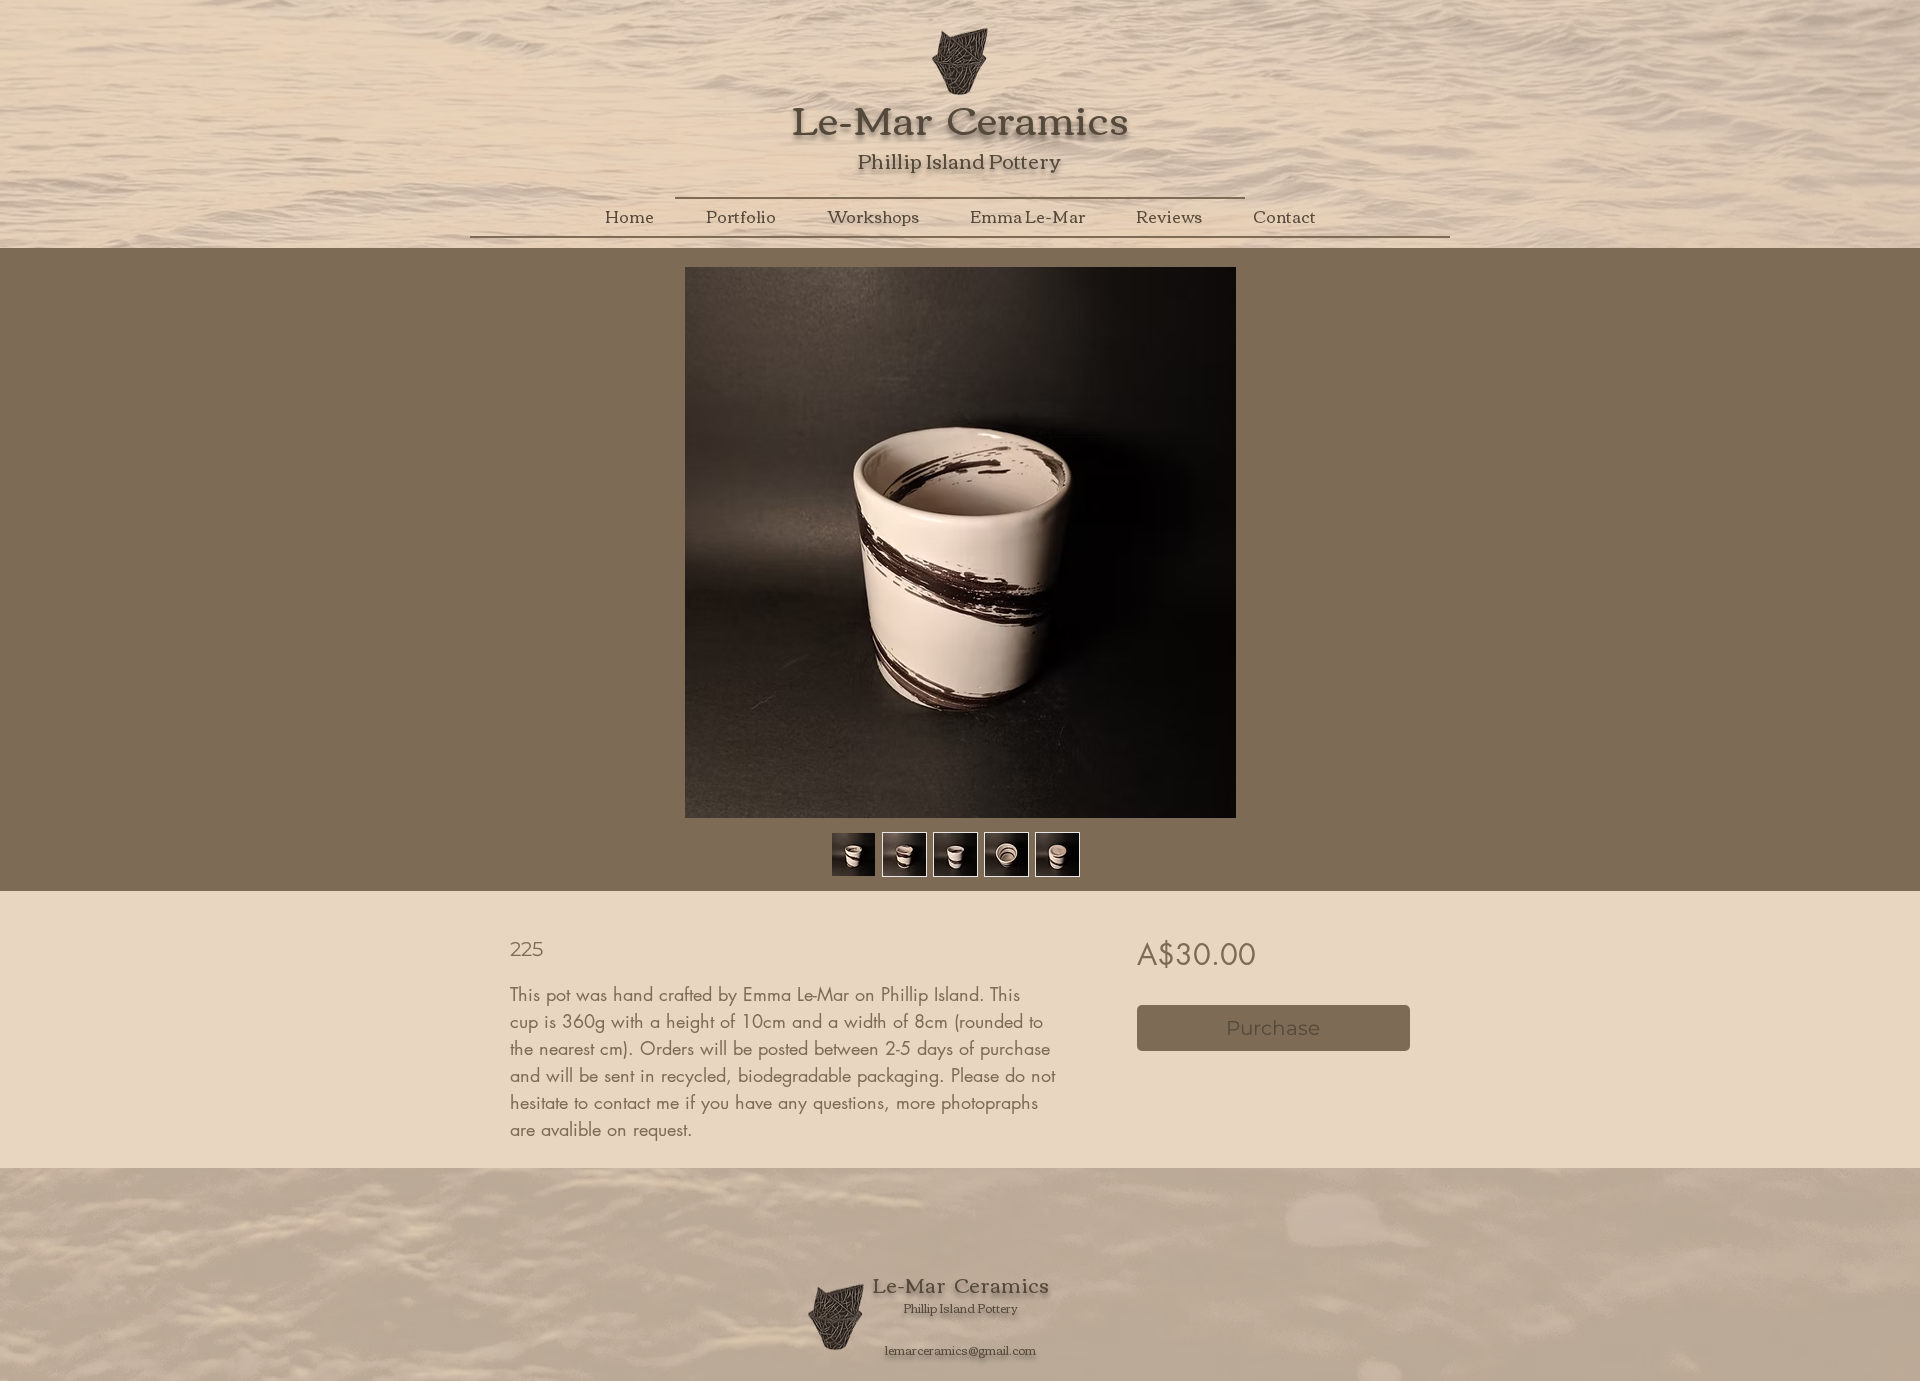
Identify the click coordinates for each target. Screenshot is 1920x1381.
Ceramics (1038, 117)
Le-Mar (869, 117)
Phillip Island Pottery (959, 159)
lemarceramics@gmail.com (960, 1349)
